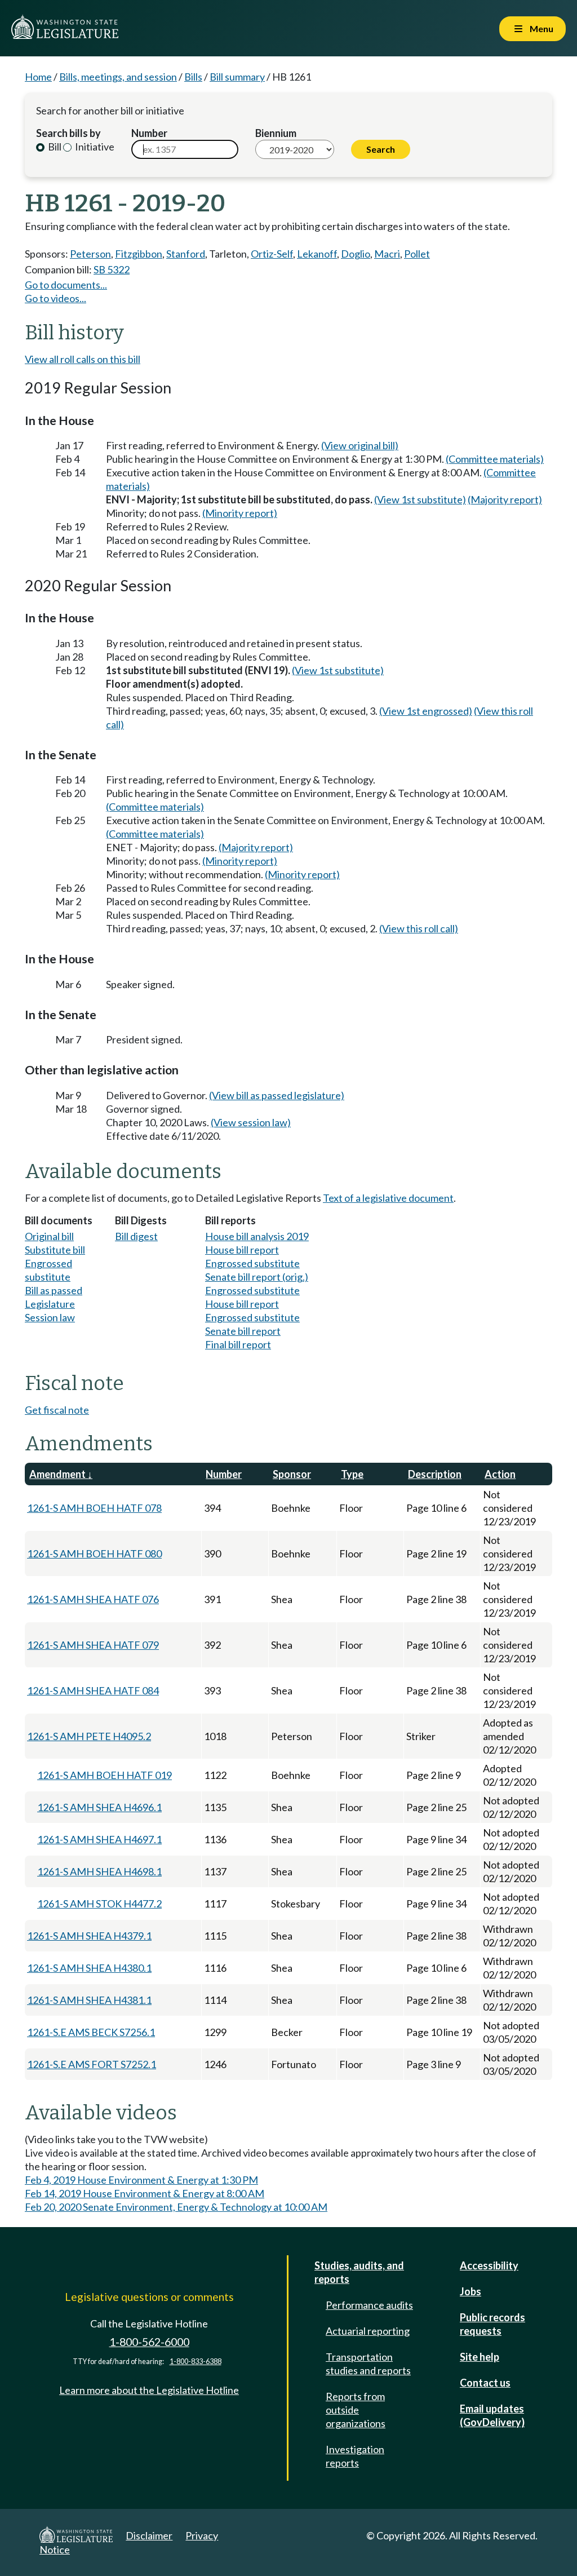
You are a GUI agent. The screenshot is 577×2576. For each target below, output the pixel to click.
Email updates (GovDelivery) (492, 2415)
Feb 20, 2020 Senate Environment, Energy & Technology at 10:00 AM (176, 2207)
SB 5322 (112, 269)
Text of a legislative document (388, 1198)
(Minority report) (240, 513)
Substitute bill (55, 1250)
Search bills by (68, 133)
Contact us (485, 2383)
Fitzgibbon (139, 254)
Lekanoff (317, 254)
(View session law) (251, 1122)
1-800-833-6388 (196, 2362)
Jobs (471, 2291)
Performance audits (369, 2305)
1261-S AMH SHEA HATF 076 (93, 1599)
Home (38, 77)
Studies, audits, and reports (359, 2272)
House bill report (242, 1250)
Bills (193, 77)
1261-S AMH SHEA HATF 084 (93, 1690)
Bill (54, 147)
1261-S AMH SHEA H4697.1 (99, 1839)
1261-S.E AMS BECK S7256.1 (91, 2032)
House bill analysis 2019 (257, 1236)
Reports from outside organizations (356, 2410)
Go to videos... (56, 298)
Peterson (90, 254)
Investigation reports (355, 2456)
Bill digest (136, 1236)
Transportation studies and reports (368, 2363)
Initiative (94, 147)
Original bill (49, 1236)
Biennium (276, 133)
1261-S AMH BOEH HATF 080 (94, 1553)
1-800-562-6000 (149, 2342)
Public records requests (492, 2324)
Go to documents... (66, 285)
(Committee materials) (495, 459)
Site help (480, 2357)
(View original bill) (360, 445)
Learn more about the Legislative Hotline (149, 2390)
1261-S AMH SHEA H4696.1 (99, 1807)
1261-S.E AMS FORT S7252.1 (92, 2064)
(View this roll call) (419, 928)
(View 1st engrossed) (426, 711)
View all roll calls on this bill (83, 359)
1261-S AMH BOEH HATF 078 (94, 1508)
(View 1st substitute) (420, 499)
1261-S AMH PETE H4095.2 (89, 1736)
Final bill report (238, 1344)
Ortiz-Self (272, 254)
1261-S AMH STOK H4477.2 (99, 1904)
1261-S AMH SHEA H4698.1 (99, 1871)
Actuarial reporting (368, 2331)
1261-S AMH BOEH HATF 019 (105, 1775)
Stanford (186, 254)
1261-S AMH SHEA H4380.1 (89, 1968)
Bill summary (237, 77)
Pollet (417, 254)
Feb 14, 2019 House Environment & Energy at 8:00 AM (145, 2193)
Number (149, 133)
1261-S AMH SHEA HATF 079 (93, 1645)
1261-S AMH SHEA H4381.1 (89, 2000)
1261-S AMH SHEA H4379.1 (89, 1936)
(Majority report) (505, 499)
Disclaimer (149, 2535)
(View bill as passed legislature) (277, 1095)
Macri (387, 254)
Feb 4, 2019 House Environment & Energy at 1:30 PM (141, 2180)
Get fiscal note (57, 1410)
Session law (50, 1317)
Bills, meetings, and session (118, 77)
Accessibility (489, 2265)
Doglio (356, 254)
